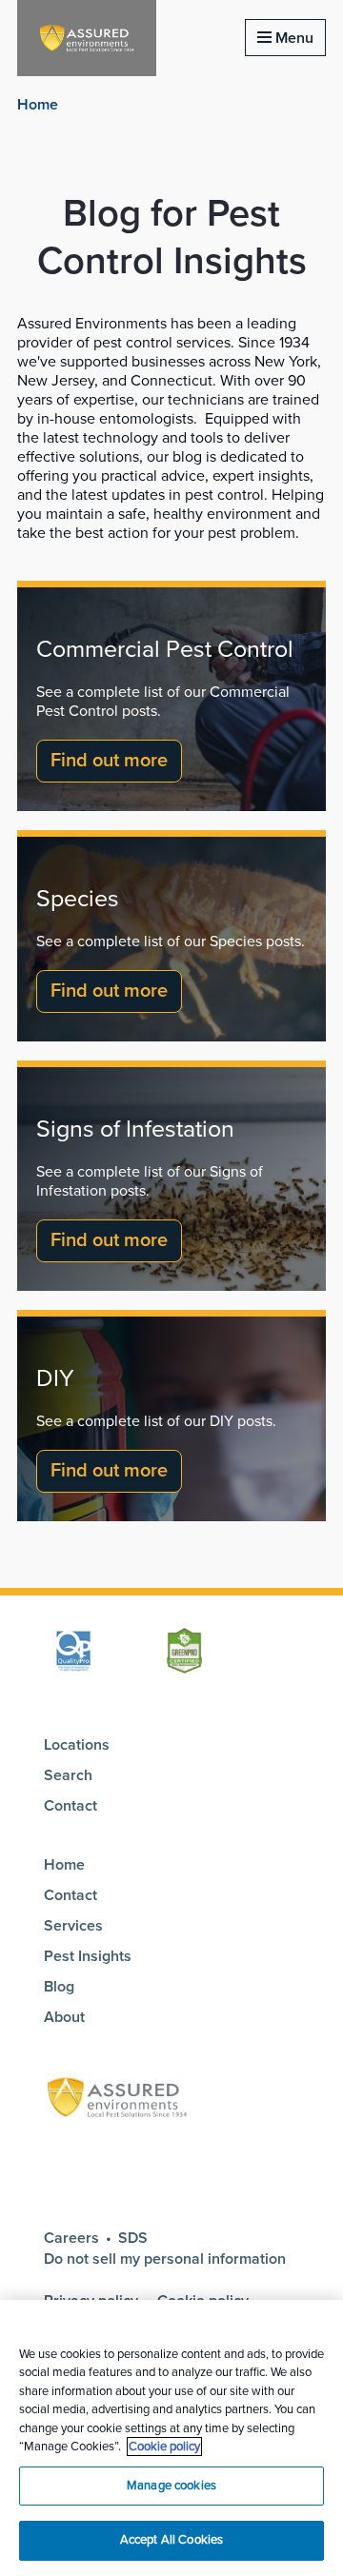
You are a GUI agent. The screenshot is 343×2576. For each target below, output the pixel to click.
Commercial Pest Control (165, 649)
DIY (55, 1378)
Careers (71, 2238)
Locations (77, 1745)
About (64, 2017)
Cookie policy (164, 2447)
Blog (59, 1987)
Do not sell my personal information (165, 2259)
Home (38, 105)
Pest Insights (88, 1956)
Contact (71, 1806)
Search (68, 1775)
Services (73, 1926)
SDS (133, 2238)
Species (78, 899)
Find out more (109, 761)
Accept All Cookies (171, 2540)
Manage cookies (171, 2486)
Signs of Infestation (135, 1129)
